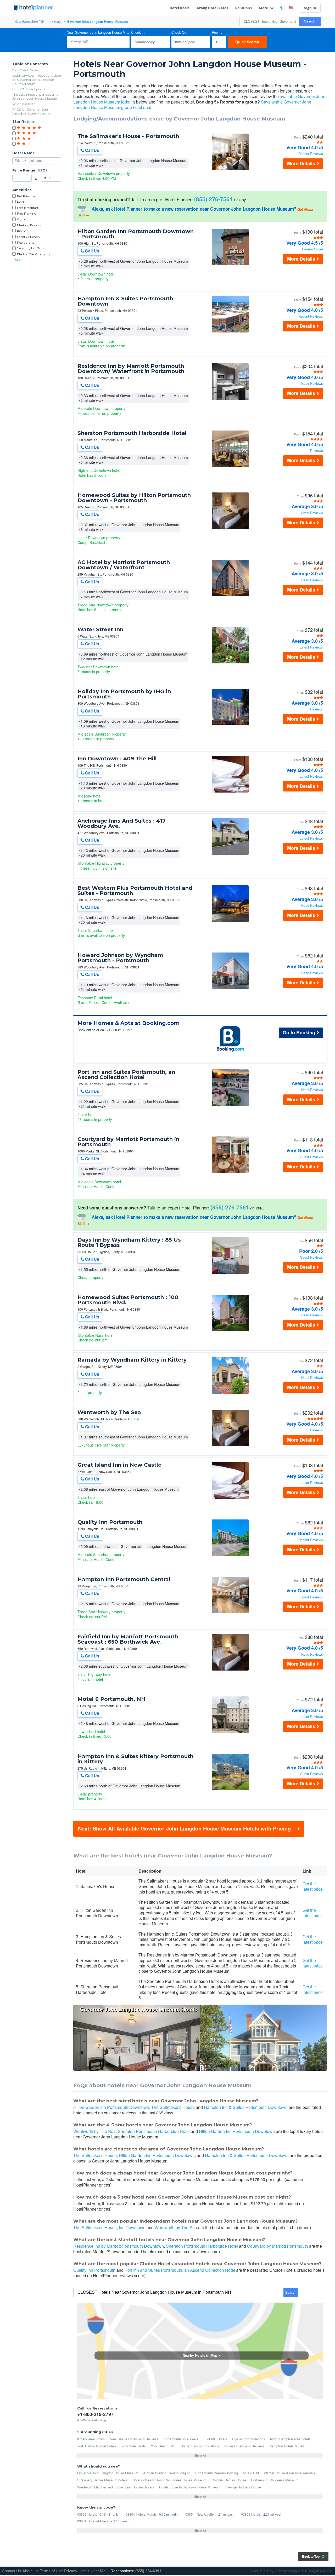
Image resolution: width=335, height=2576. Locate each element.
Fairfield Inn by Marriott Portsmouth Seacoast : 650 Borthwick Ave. (128, 1639)
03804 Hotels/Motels (141, 2514)
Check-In (138, 33)
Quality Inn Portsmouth (110, 1522)
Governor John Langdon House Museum (108, 2473)
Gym (21, 219)
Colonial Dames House (229, 2480)
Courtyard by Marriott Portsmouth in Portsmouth (128, 1142)
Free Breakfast (28, 208)
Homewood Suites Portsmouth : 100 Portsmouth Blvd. (128, 1300)
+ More (17, 260)
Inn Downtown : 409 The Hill (117, 759)
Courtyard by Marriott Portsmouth (278, 2246)
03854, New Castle (200, 2514)
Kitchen (23, 231)
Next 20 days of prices (29, 89)
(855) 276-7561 (213, 199)
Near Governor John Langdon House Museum (98, 33)
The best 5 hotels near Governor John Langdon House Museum (36, 97)
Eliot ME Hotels (215, 2439)
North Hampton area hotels (290, 2439)
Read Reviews (312, 384)
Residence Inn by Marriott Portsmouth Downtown (119, 2246)
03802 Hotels (87, 2514)
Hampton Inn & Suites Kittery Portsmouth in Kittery (135, 1759)
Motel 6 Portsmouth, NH (111, 1699)
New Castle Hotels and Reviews (134, 2439)
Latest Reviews (311, 647)
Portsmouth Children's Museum (275, 2480)
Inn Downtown (132, 2227)
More (264, 8)
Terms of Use (51, 2571)
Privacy (71, 2571)
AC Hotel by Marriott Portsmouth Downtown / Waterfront (124, 565)
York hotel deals (134, 2446)
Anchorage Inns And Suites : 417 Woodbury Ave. (122, 823)
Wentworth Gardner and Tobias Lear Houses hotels (116, 2487)
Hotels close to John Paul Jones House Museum (169, 2480)
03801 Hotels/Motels (93, 2521)
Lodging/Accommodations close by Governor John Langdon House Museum (37, 79)
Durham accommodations (200, 2446)
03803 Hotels (251, 2514)
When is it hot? (24, 104)
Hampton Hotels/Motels (287, 2446)
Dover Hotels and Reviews (244, 2446)
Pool (20, 202)
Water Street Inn (100, 629)
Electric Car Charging (33, 254)
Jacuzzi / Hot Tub (30, 248)
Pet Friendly (26, 196)
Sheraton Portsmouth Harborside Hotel (132, 433)
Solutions (244, 8)
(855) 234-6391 (148, 2571)
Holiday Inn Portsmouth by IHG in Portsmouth (124, 694)
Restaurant (26, 242)
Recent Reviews (311, 154)
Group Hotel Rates (212, 8)
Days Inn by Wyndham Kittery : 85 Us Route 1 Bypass (129, 1242)
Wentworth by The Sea (109, 1412)
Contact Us (12, 2571)
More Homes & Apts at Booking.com (129, 1023)
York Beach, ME (163, 2446)
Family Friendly (29, 237)
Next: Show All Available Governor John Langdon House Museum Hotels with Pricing (184, 1828)
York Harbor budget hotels (97, 2446)
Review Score (312, 249)
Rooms (217, 33)
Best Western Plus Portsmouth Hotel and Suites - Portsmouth (135, 891)
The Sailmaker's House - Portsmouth (128, 136)
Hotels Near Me (92, 2571)
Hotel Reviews (312, 513)
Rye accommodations (249, 2439)
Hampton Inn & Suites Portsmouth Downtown (125, 301)
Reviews (317, 451)
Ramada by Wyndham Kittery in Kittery (132, 1360)
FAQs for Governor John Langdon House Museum (31, 111)
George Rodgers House (243, 2487)
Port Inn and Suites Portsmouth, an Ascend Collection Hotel (126, 1075)
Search (310, 21)
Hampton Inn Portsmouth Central (124, 1579)
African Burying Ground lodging (167, 2473)
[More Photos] (230, 169)
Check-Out (179, 33)
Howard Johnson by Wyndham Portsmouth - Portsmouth (120, 958)
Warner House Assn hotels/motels (290, 2473)
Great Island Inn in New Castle (119, 1465)
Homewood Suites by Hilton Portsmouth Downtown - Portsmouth (134, 498)
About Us (30, 2571)
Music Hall (251, 2473)
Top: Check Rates (25, 70)
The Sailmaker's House (173, 2107)
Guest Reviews (311, 1157)
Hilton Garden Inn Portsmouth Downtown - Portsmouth (136, 234)
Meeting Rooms (29, 225)
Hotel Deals (180, 8)
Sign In (310, 8)
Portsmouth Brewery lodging (217, 2473)
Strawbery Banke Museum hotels (102, 2480)
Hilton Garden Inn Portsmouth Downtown (111, 2107)
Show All (200, 2455)
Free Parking (27, 213)
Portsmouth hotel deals (181, 2439)
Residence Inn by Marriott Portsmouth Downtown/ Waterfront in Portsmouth (131, 369)
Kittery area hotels (91, 2439)
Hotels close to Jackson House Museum (190, 2487)
